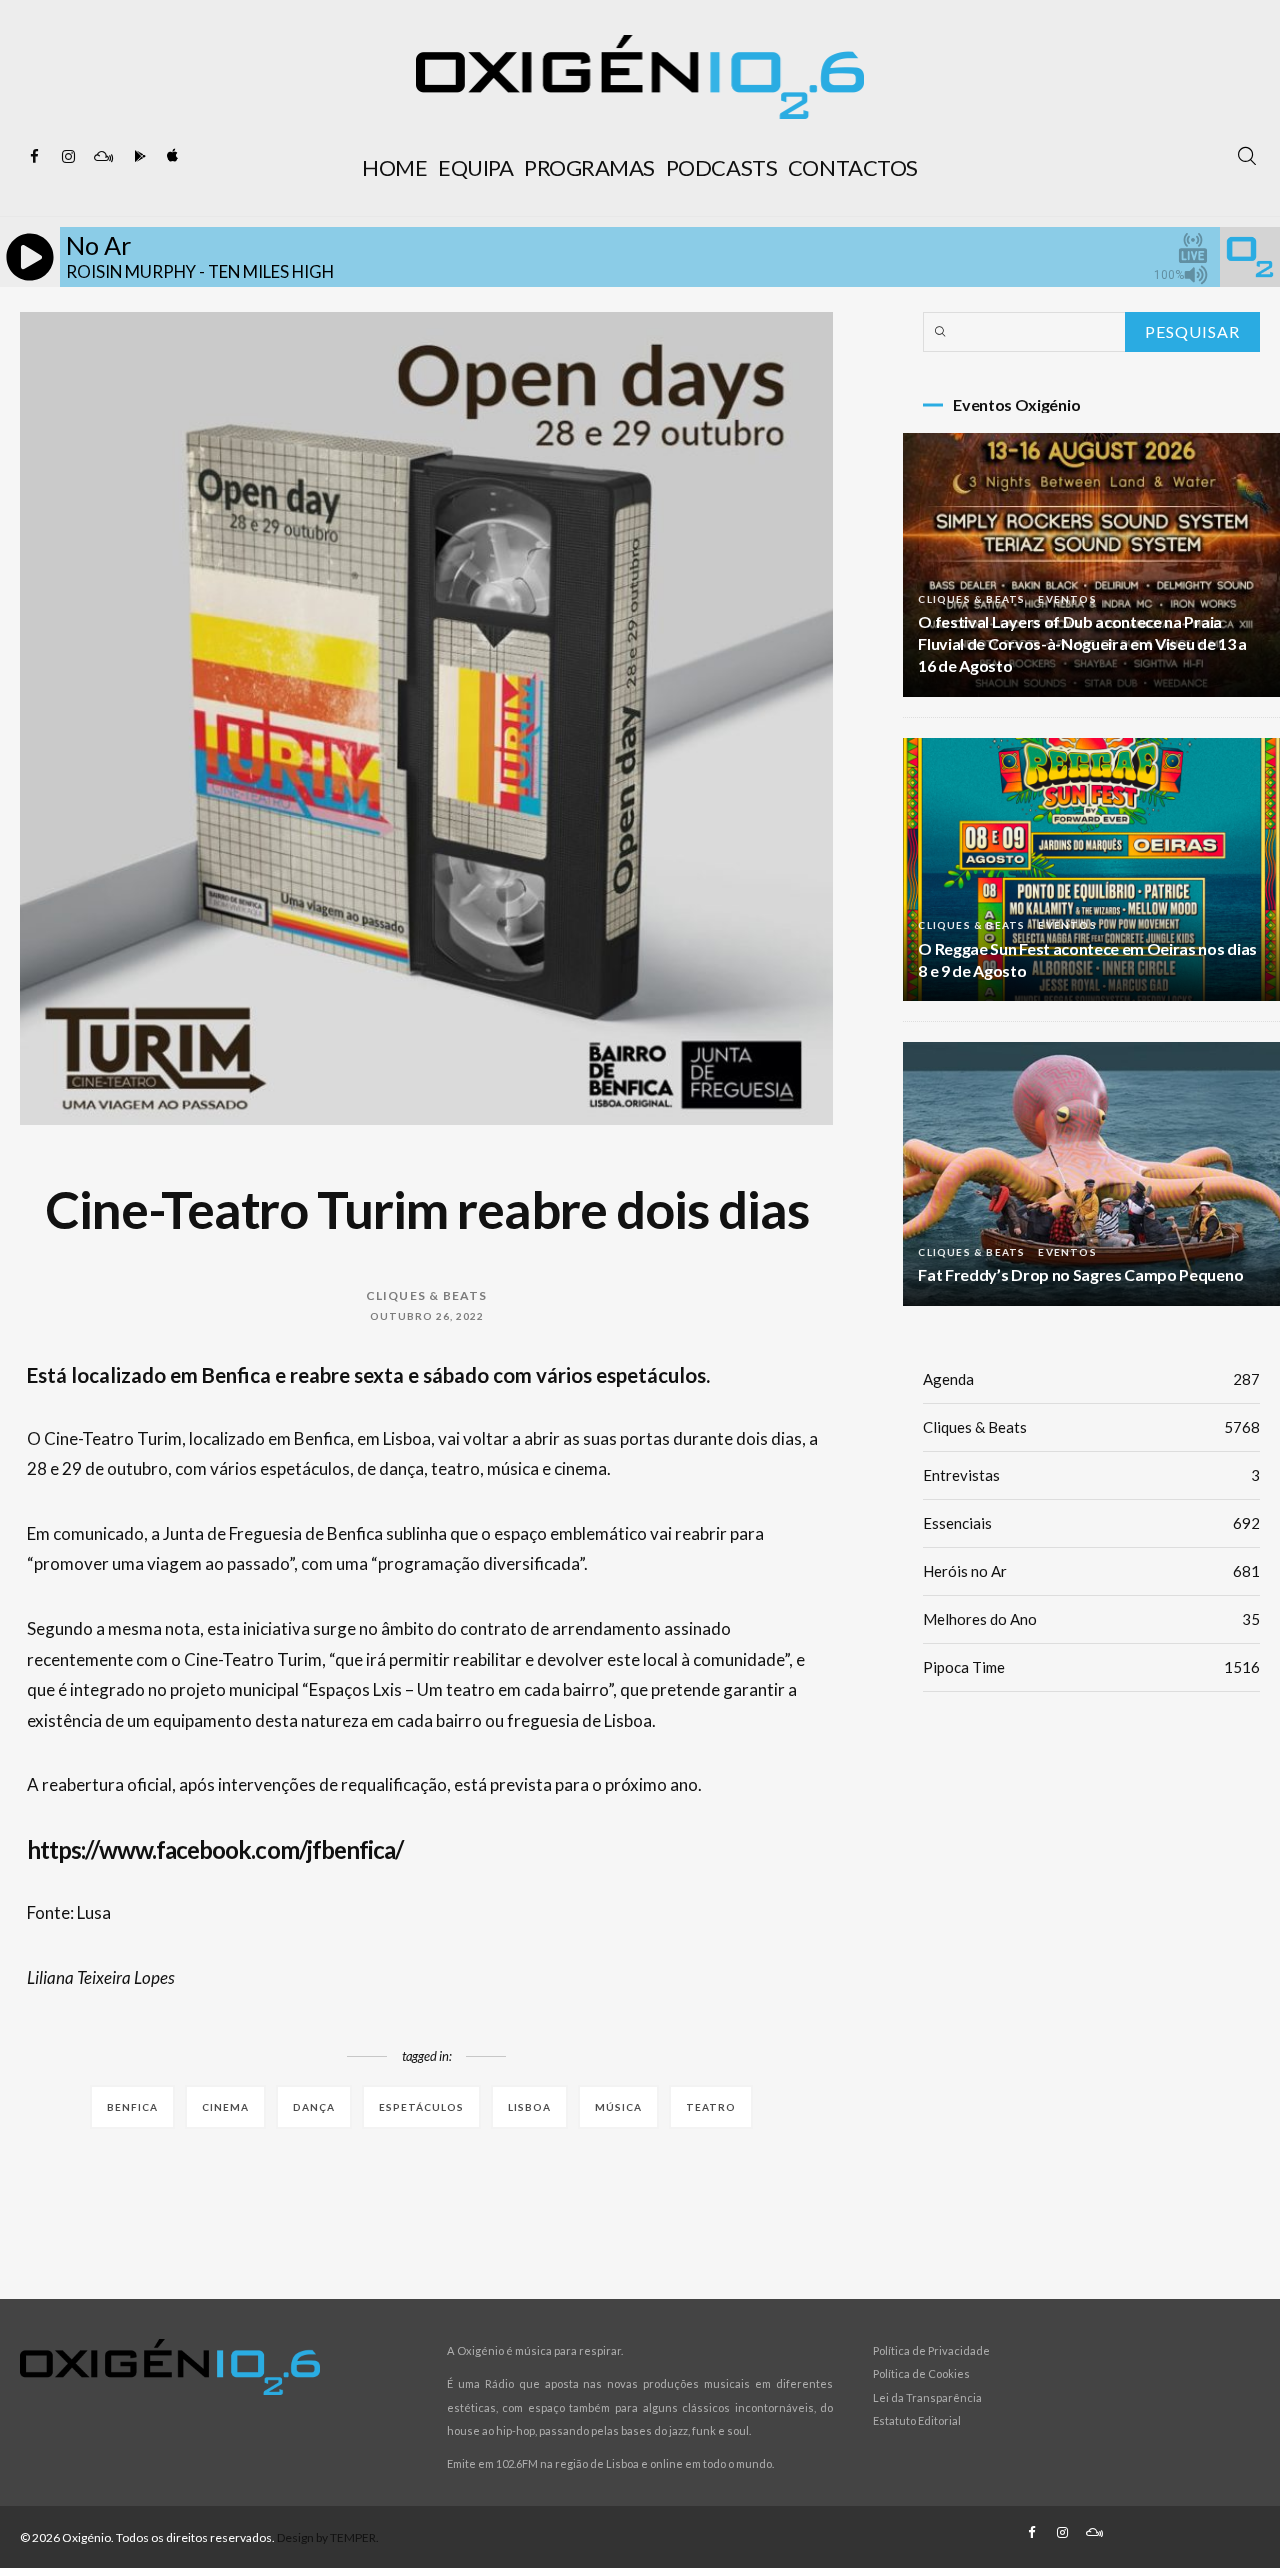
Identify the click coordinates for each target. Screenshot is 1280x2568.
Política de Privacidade (931, 2350)
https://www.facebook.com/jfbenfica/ (215, 1849)
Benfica (132, 2107)
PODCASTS (721, 167)
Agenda (1091, 1379)
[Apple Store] (171, 157)
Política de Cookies (921, 2373)
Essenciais (1091, 1523)
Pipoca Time (1091, 1667)
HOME (394, 167)
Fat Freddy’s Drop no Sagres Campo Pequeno (1080, 1274)
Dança (314, 2107)
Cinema (225, 2107)
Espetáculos (421, 2107)
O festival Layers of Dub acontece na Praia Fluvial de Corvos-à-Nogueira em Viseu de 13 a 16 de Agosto (1082, 643)
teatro (711, 2107)
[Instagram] (69, 157)
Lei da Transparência (927, 2397)
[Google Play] (137, 157)
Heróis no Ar (1091, 1571)
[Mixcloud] (103, 157)
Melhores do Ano (1091, 1619)
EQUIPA (475, 167)
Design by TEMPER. (328, 2537)
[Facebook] (35, 157)
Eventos (1067, 599)
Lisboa (529, 2107)
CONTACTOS (853, 167)
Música (618, 2107)
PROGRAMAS (589, 167)
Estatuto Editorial (917, 2420)
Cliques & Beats (427, 1295)
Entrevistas (1091, 1475)
